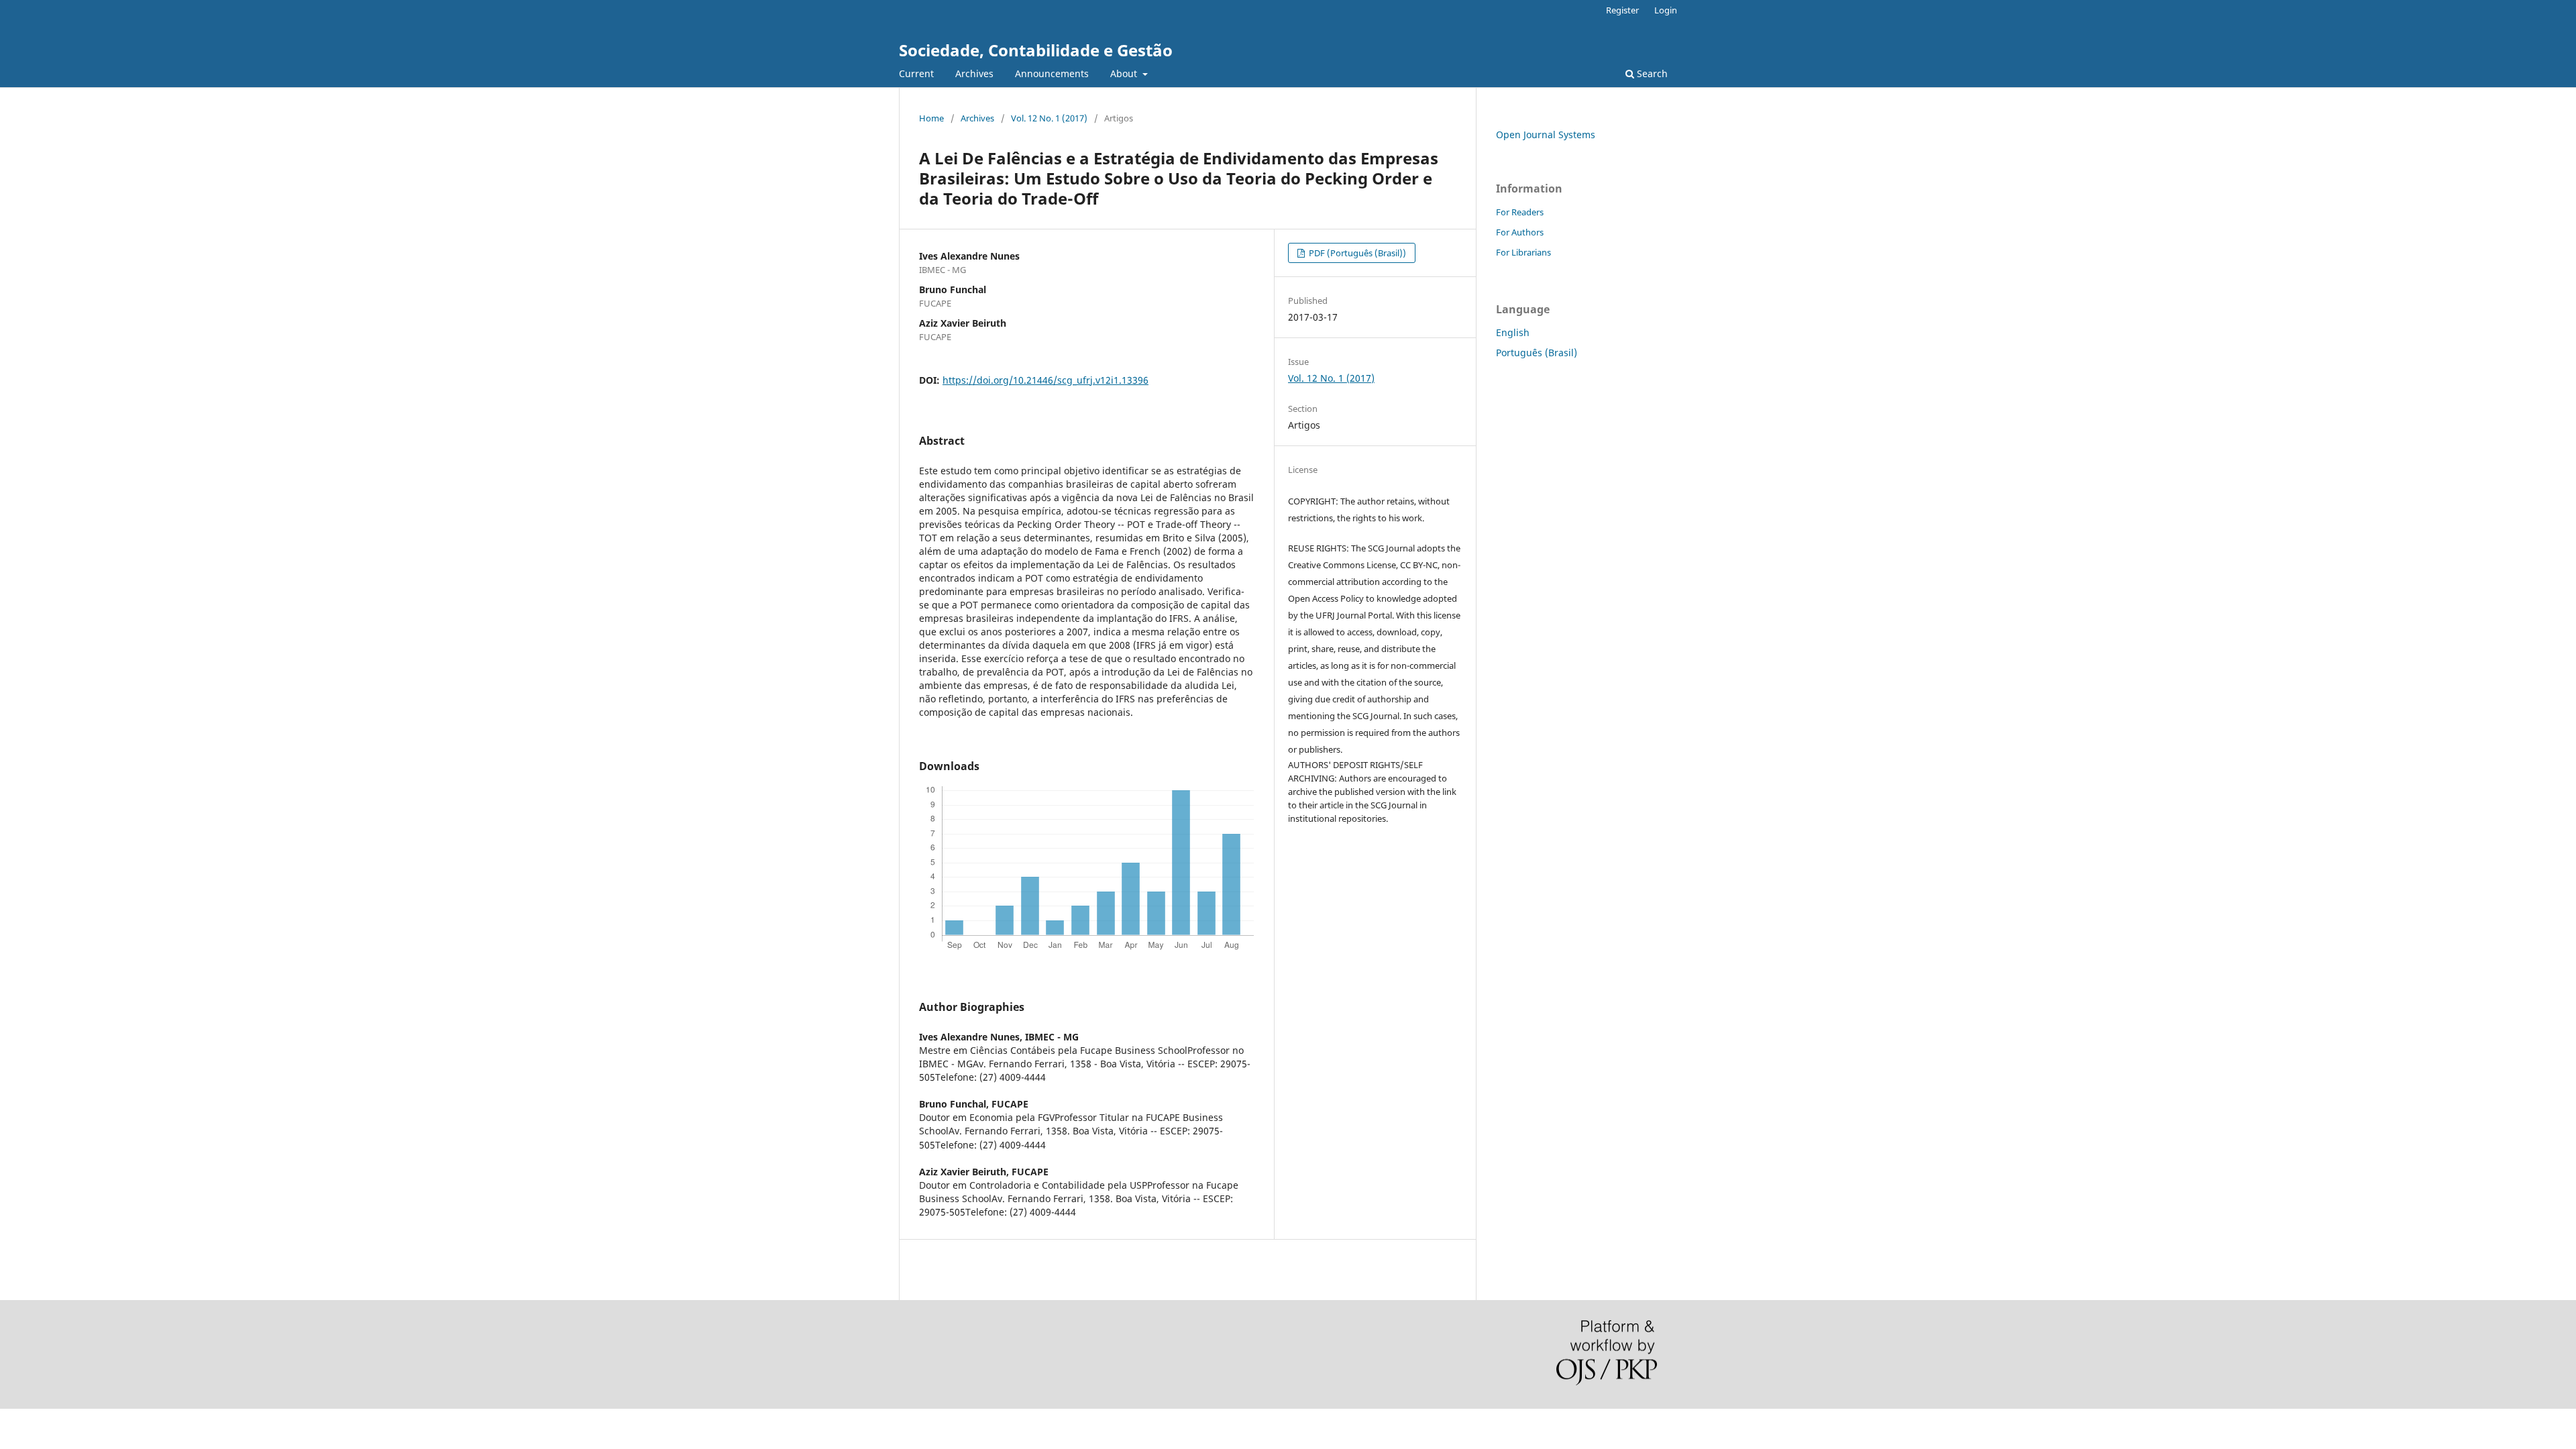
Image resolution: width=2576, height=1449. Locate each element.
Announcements (1052, 73)
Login (1666, 10)
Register (1622, 10)
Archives (974, 73)
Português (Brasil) (1537, 353)
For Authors (1520, 232)
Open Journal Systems (1546, 135)
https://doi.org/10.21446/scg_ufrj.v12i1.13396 (1045, 380)
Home (931, 118)
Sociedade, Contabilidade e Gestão (1036, 50)
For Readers (1520, 212)
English (1513, 332)
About (1125, 73)
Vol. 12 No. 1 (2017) (1049, 118)
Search (1651, 73)
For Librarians (1523, 252)
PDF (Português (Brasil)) (1356, 253)
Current (916, 73)
